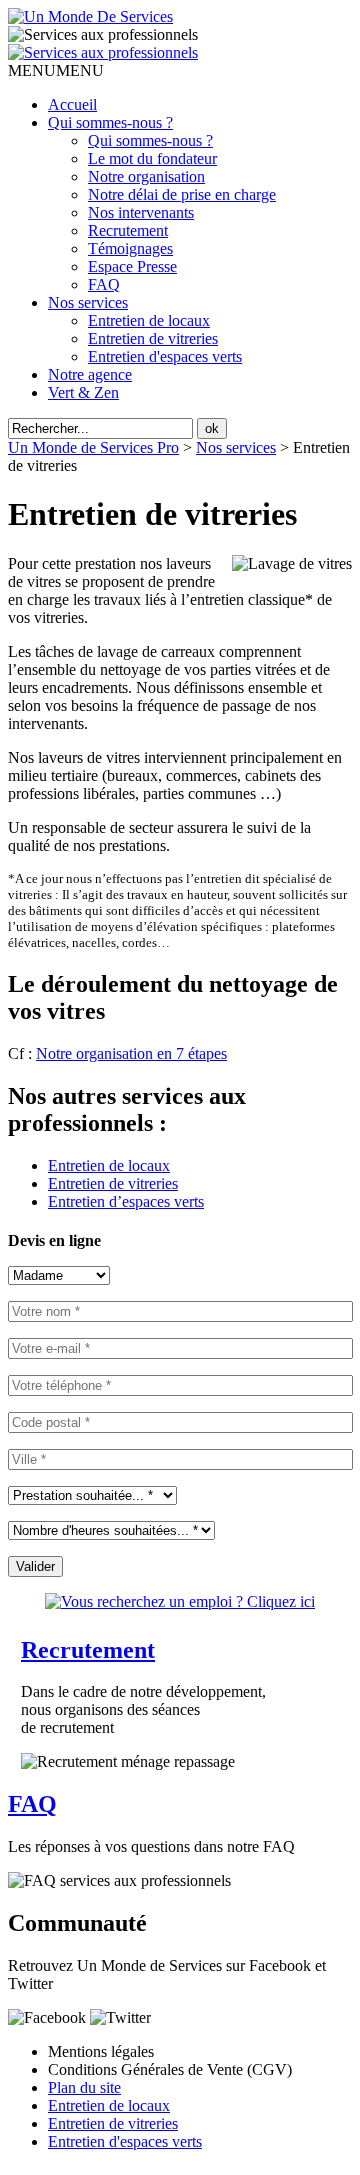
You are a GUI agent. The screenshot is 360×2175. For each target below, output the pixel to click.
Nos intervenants (141, 212)
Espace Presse (132, 266)
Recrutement (128, 230)
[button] (56, 70)
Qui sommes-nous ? (110, 122)
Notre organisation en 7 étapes (131, 1053)
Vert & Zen (83, 392)
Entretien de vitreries (153, 338)
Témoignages (130, 248)
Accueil (72, 104)
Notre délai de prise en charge (182, 194)
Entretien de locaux (149, 320)
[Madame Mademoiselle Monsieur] (59, 1274)
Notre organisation (146, 176)
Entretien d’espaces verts (126, 1201)
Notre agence (90, 374)
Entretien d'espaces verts (165, 356)
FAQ (104, 284)
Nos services (88, 302)
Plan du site (84, 2087)
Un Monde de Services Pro (93, 447)
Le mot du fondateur (152, 158)
